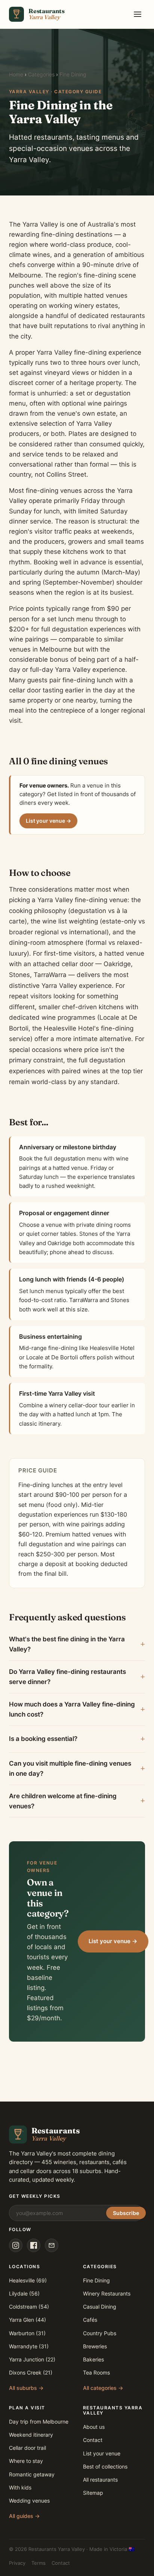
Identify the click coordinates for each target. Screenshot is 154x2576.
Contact (93, 2440)
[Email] (52, 2245)
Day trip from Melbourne (39, 2422)
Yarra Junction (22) (32, 2359)
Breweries (95, 2346)
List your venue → (48, 821)
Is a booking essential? (43, 1739)
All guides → (24, 2516)
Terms (38, 2563)
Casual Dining (100, 2307)
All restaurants (100, 2480)
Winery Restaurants (107, 2293)
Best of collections (105, 2466)
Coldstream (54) (29, 2307)
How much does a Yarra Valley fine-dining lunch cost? (72, 1709)
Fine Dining (96, 2280)
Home (16, 75)
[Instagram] (16, 2245)
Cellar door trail (27, 2448)
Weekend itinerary (31, 2435)
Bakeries (93, 2359)
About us (94, 2427)
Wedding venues (29, 2501)
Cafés (90, 2320)
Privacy (17, 2563)
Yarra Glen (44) (27, 2320)
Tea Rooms (96, 2372)
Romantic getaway (32, 2474)
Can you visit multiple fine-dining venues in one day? (70, 1768)
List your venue (102, 2453)
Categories (41, 75)
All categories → (103, 2388)
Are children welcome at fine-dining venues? (63, 1801)
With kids (20, 2487)
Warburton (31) (27, 2333)
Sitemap (93, 2493)
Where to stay (26, 2461)
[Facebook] (34, 2245)
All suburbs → (26, 2388)
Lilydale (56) (24, 2293)
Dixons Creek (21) (31, 2372)
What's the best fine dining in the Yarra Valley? (67, 1644)
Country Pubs (100, 2333)
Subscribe (126, 2213)
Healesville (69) (28, 2280)
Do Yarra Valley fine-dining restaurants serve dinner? (67, 1677)
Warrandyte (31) (29, 2346)
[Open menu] (138, 14)
